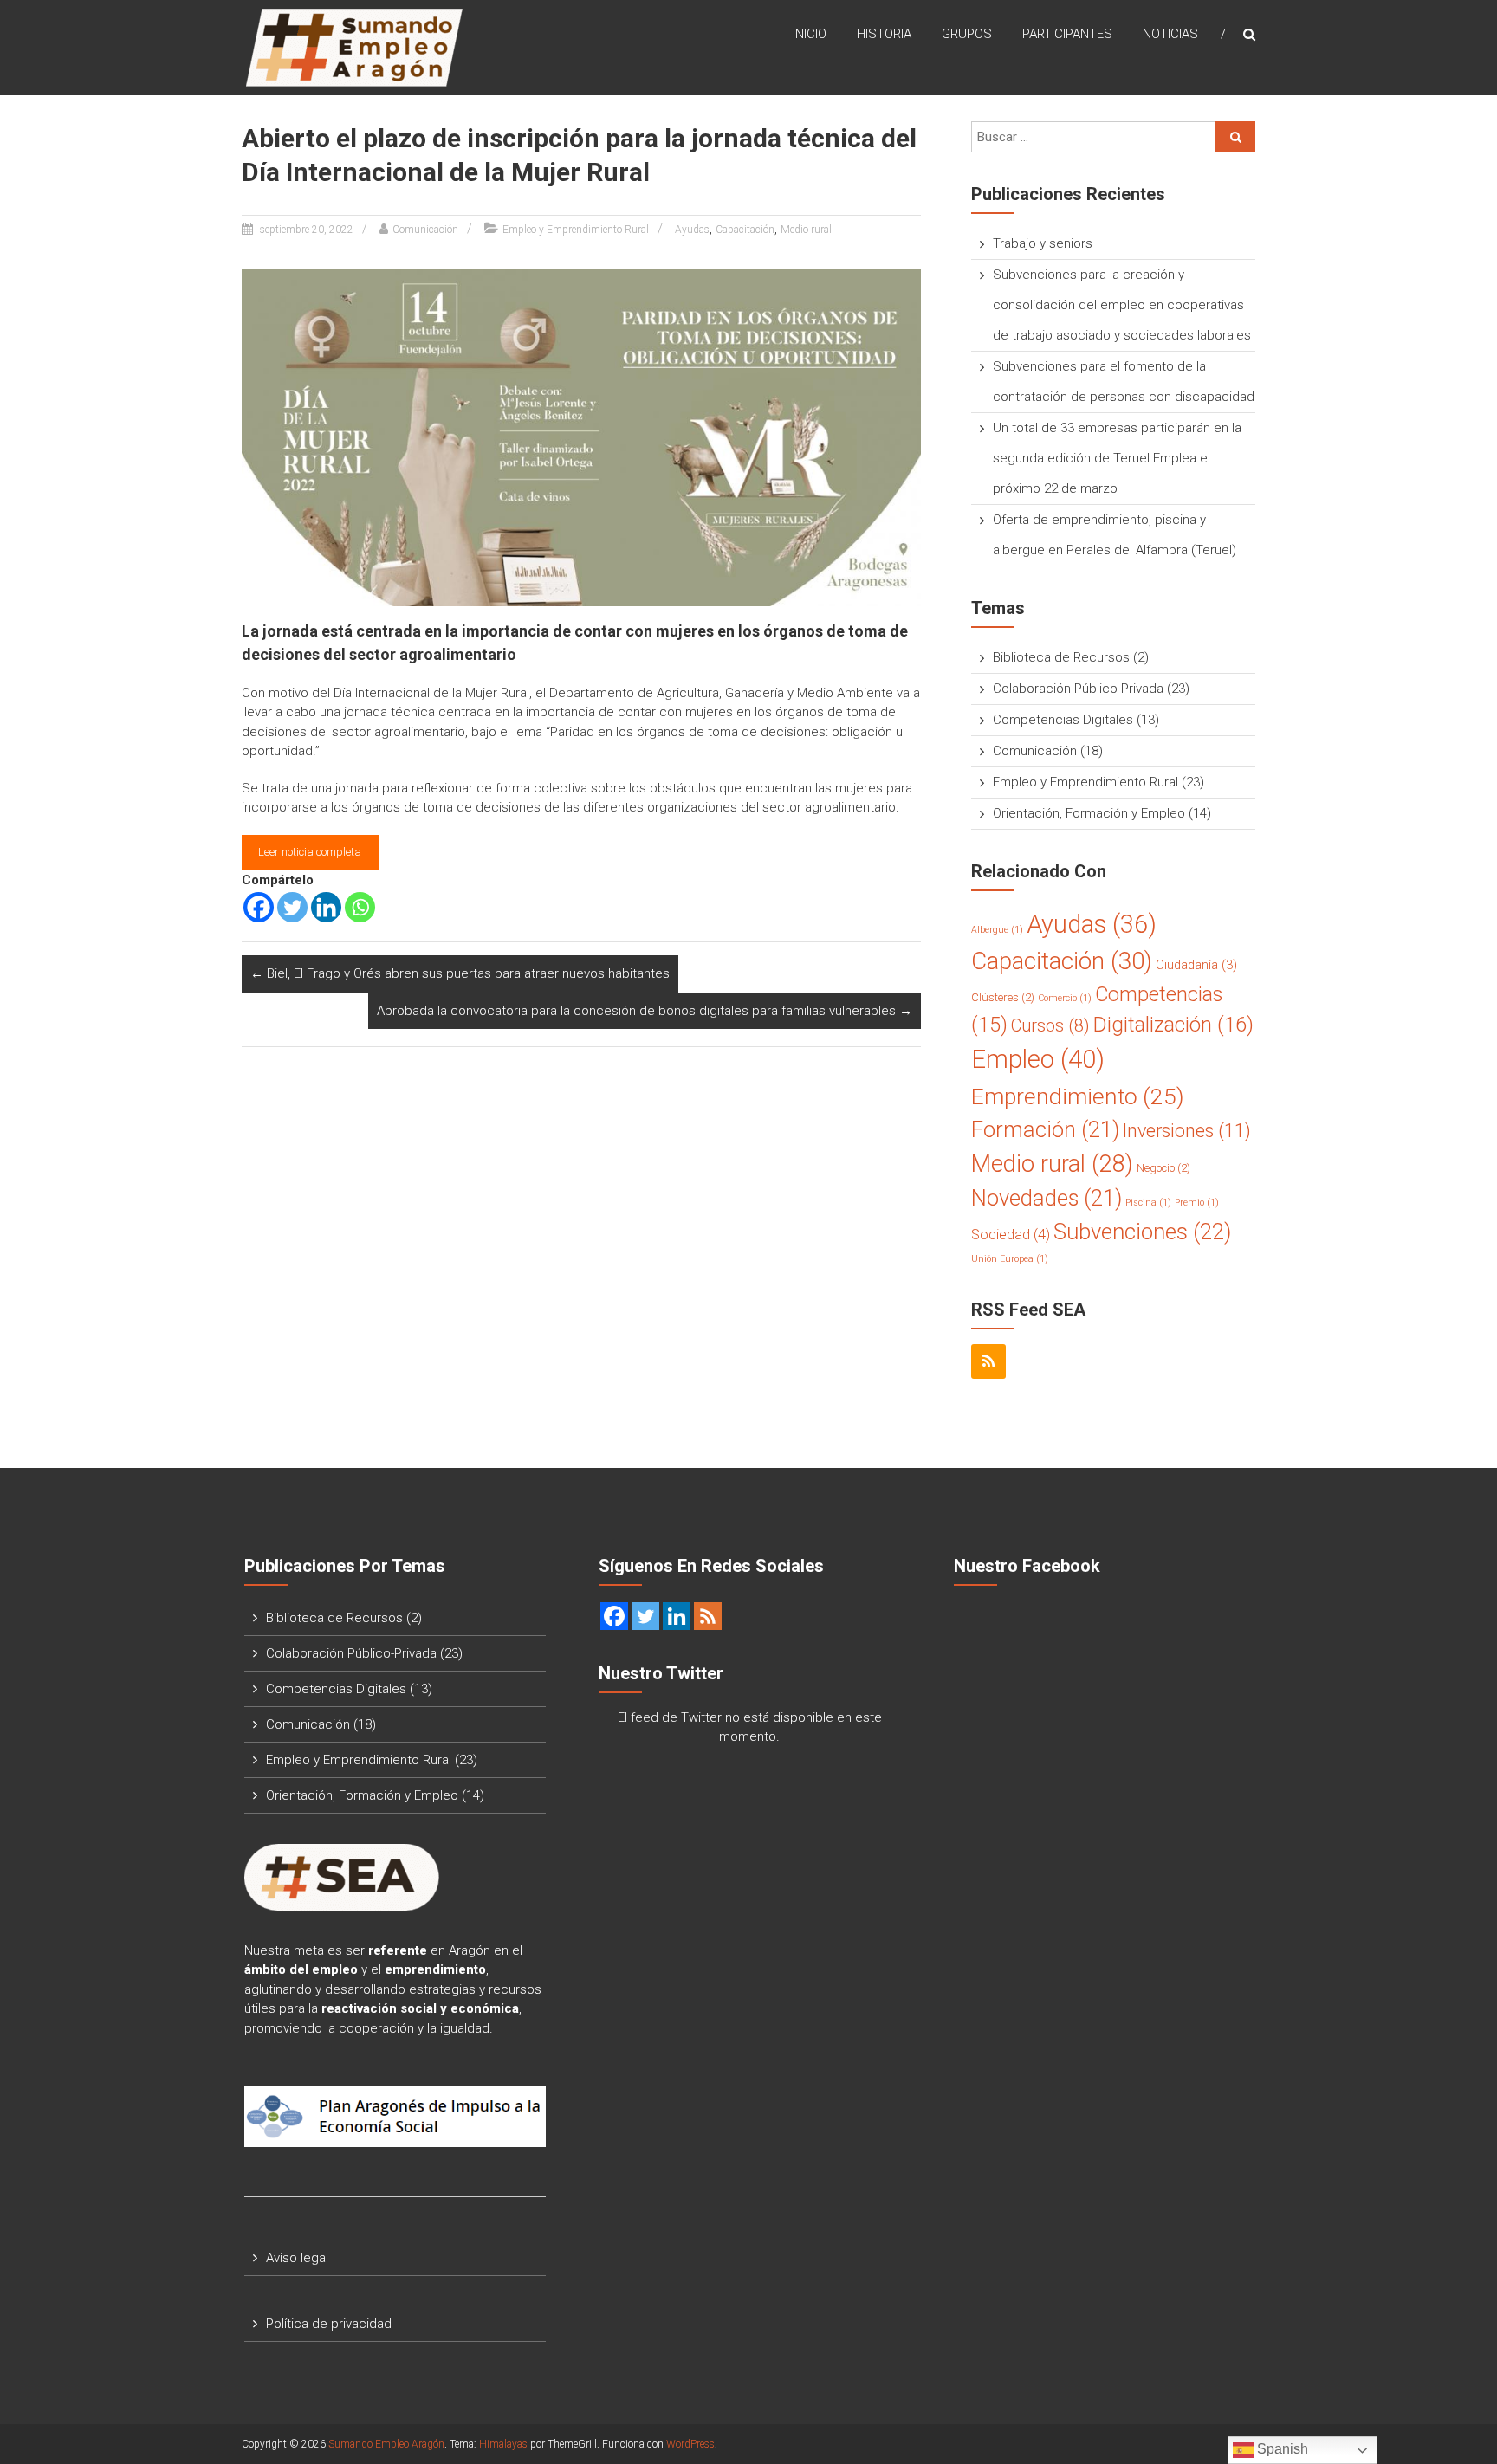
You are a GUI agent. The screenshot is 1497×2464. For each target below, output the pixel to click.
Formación (1045, 1129)
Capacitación (745, 230)
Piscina (1148, 1203)
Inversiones (1187, 1131)
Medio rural (806, 230)
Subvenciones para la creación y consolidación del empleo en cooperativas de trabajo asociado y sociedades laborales (1122, 305)
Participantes (1067, 34)
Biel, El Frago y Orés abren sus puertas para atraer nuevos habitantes (460, 973)
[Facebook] (259, 907)
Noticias (1170, 34)
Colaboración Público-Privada (1078, 689)
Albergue (997, 930)
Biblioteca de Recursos (1061, 657)
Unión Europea (1010, 1259)
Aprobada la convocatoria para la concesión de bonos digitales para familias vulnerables (645, 1011)
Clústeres (1003, 997)
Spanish (1281, 2449)
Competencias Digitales (1063, 720)
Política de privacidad (329, 2324)
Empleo (1038, 1059)
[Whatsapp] (360, 907)
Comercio (1065, 998)
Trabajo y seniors (1043, 243)
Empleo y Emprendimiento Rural (576, 230)
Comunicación (425, 230)
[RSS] (988, 1361)
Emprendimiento (1078, 1096)
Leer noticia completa (310, 852)
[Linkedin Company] (677, 1616)
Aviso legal (297, 2258)
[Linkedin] (326, 907)
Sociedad (1011, 1235)
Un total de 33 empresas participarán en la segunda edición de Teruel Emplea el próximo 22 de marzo (1117, 458)
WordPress (690, 2444)
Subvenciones (1142, 1232)
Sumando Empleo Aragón (386, 2444)
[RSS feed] (708, 1616)
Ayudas (692, 230)
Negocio (1163, 1168)
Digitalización (1173, 1025)
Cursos (1050, 1026)
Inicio (810, 34)
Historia (884, 34)
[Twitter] (292, 907)
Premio (1197, 1203)
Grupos (967, 34)
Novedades (1047, 1198)
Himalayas (503, 2444)
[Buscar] (1235, 137)
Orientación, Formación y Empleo (1089, 813)
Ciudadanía (1196, 965)
